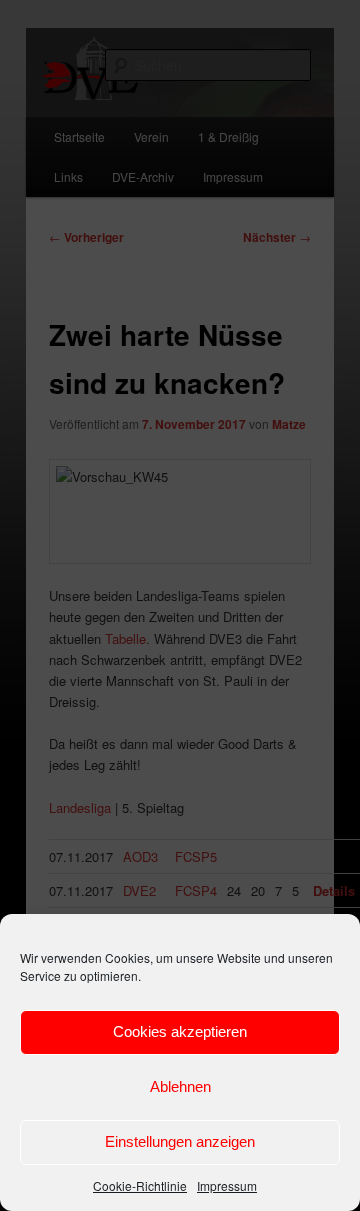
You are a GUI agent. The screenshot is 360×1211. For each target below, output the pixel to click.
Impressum (227, 1185)
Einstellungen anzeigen (180, 1141)
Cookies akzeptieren (180, 1031)
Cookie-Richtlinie (140, 1185)
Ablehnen (180, 1086)
